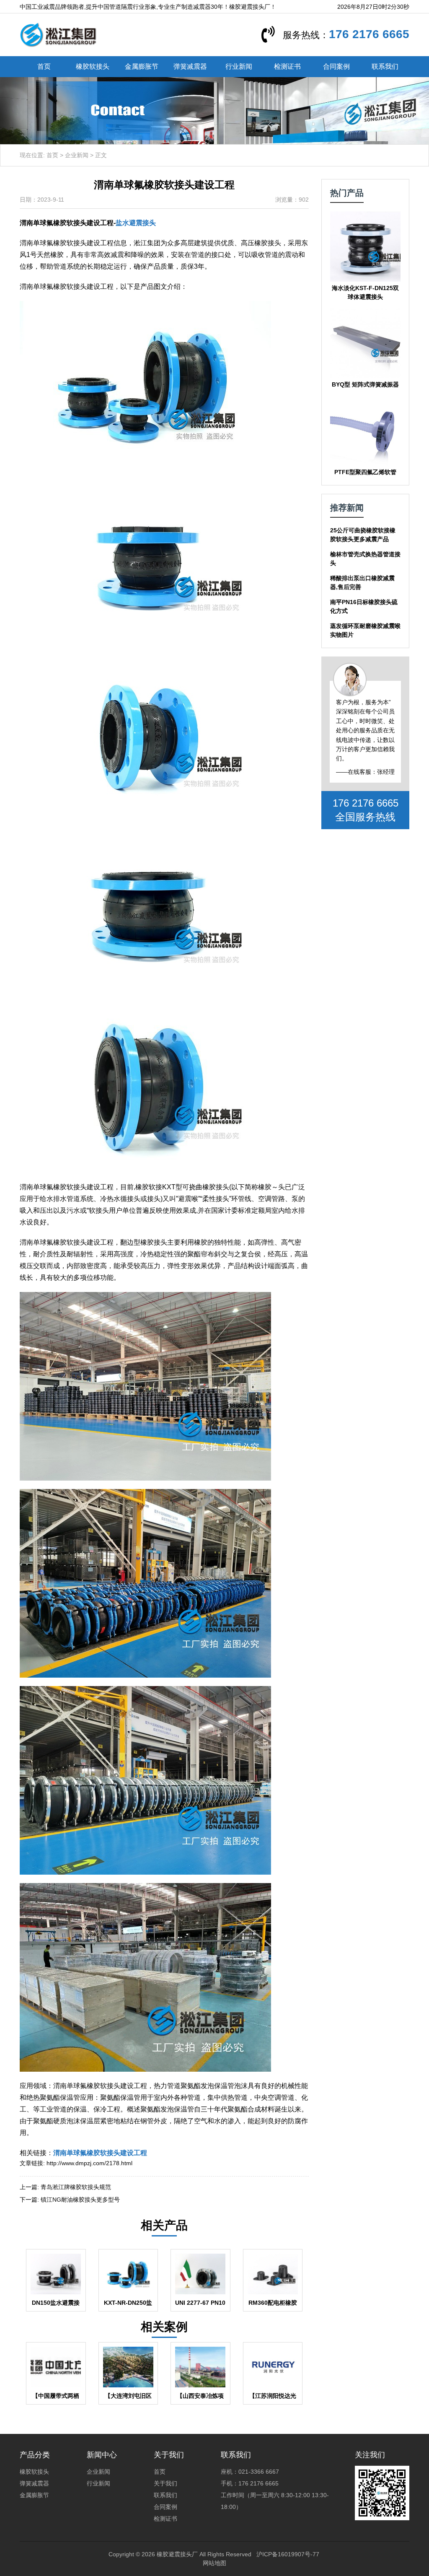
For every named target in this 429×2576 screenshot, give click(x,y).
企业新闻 (77, 155)
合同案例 (336, 66)
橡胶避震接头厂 (177, 2554)
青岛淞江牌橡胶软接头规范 (76, 2187)
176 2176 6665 (369, 34)
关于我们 (165, 2483)
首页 (44, 66)
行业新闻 (239, 66)
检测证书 (287, 66)
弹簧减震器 (190, 66)
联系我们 (385, 66)
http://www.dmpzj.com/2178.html (89, 2163)
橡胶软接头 (93, 66)
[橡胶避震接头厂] (58, 34)
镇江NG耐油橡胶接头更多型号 (80, 2200)
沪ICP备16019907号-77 (288, 2554)
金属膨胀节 (142, 66)
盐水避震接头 (136, 223)
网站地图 (214, 2563)
